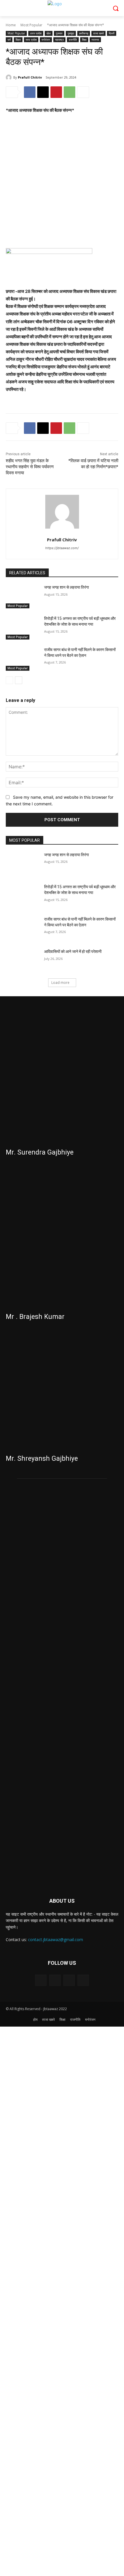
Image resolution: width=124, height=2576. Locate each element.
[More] (83, 92)
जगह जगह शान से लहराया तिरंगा (66, 587)
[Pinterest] (56, 92)
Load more (60, 983)
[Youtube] (83, 1980)
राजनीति (73, 40)
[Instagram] (55, 1980)
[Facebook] (30, 92)
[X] (43, 92)
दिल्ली (112, 33)
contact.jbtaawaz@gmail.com (56, 1940)
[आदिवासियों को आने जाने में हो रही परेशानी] (23, 961)
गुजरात (59, 33)
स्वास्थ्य (95, 40)
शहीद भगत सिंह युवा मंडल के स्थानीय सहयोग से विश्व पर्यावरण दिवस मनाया (30, 467)
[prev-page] (9, 680)
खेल (49, 33)
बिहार (18, 40)
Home (11, 25)
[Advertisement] (62, 184)
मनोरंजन (46, 40)
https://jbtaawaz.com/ (62, 548)
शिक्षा (84, 40)
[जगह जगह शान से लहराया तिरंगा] (23, 596)
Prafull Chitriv (30, 77)
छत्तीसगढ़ (84, 33)
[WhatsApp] (69, 92)
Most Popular (31, 25)
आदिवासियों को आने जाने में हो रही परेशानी (73, 951)
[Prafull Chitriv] (10, 77)
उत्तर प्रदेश (36, 33)
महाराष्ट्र (59, 40)
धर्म (9, 40)
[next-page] (19, 680)
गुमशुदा (71, 33)
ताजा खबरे (98, 33)
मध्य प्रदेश (31, 40)
